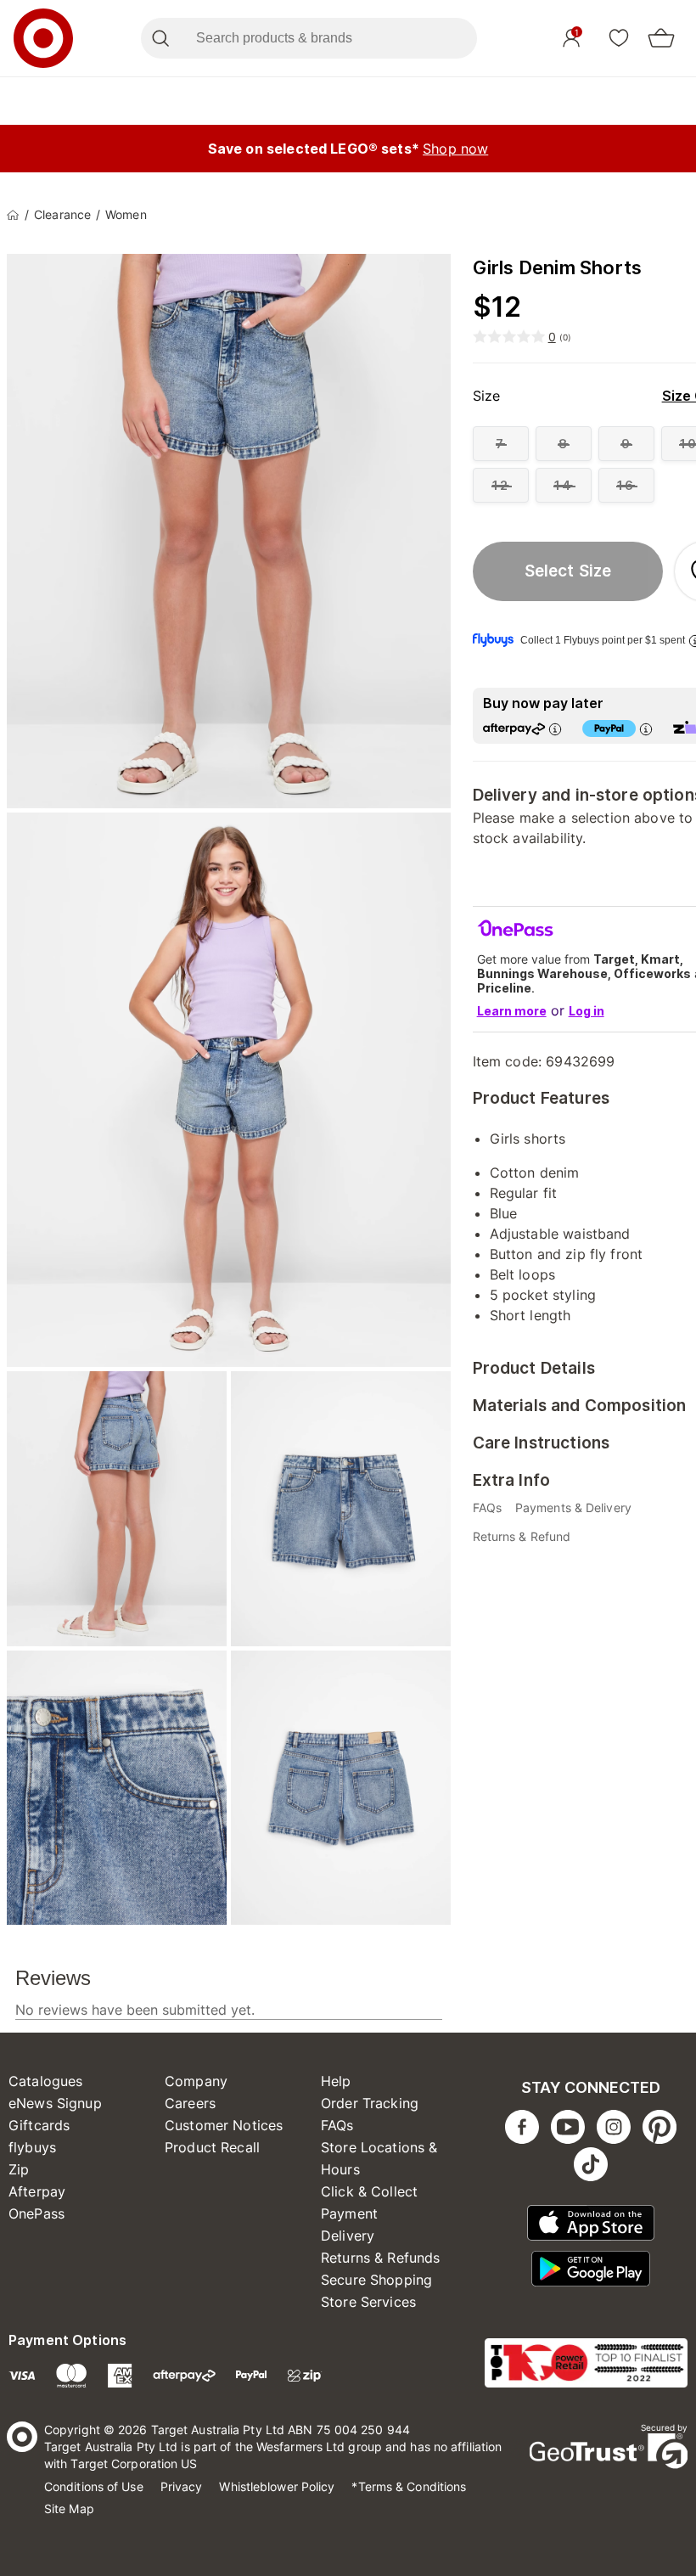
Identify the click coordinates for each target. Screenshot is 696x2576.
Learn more (512, 1011)
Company (196, 2081)
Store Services (368, 2302)
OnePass (36, 2213)
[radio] (501, 444)
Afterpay (37, 2191)
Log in (587, 1011)
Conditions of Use (94, 2486)
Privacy (182, 2486)
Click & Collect (369, 2191)
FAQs (337, 2125)
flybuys (32, 2147)
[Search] (160, 38)
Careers (190, 2103)
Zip (19, 2169)
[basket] (661, 38)
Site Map (69, 2509)
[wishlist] (619, 37)
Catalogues (46, 2081)
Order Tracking (370, 2103)
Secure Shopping (376, 2280)
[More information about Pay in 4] (646, 729)
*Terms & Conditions (409, 2486)
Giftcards (39, 2125)
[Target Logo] (43, 38)
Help (336, 2081)
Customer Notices (224, 2125)
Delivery (348, 2236)
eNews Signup (55, 2103)
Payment (349, 2213)
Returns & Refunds (381, 2258)
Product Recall (212, 2147)
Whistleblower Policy (277, 2486)
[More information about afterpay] (555, 729)
